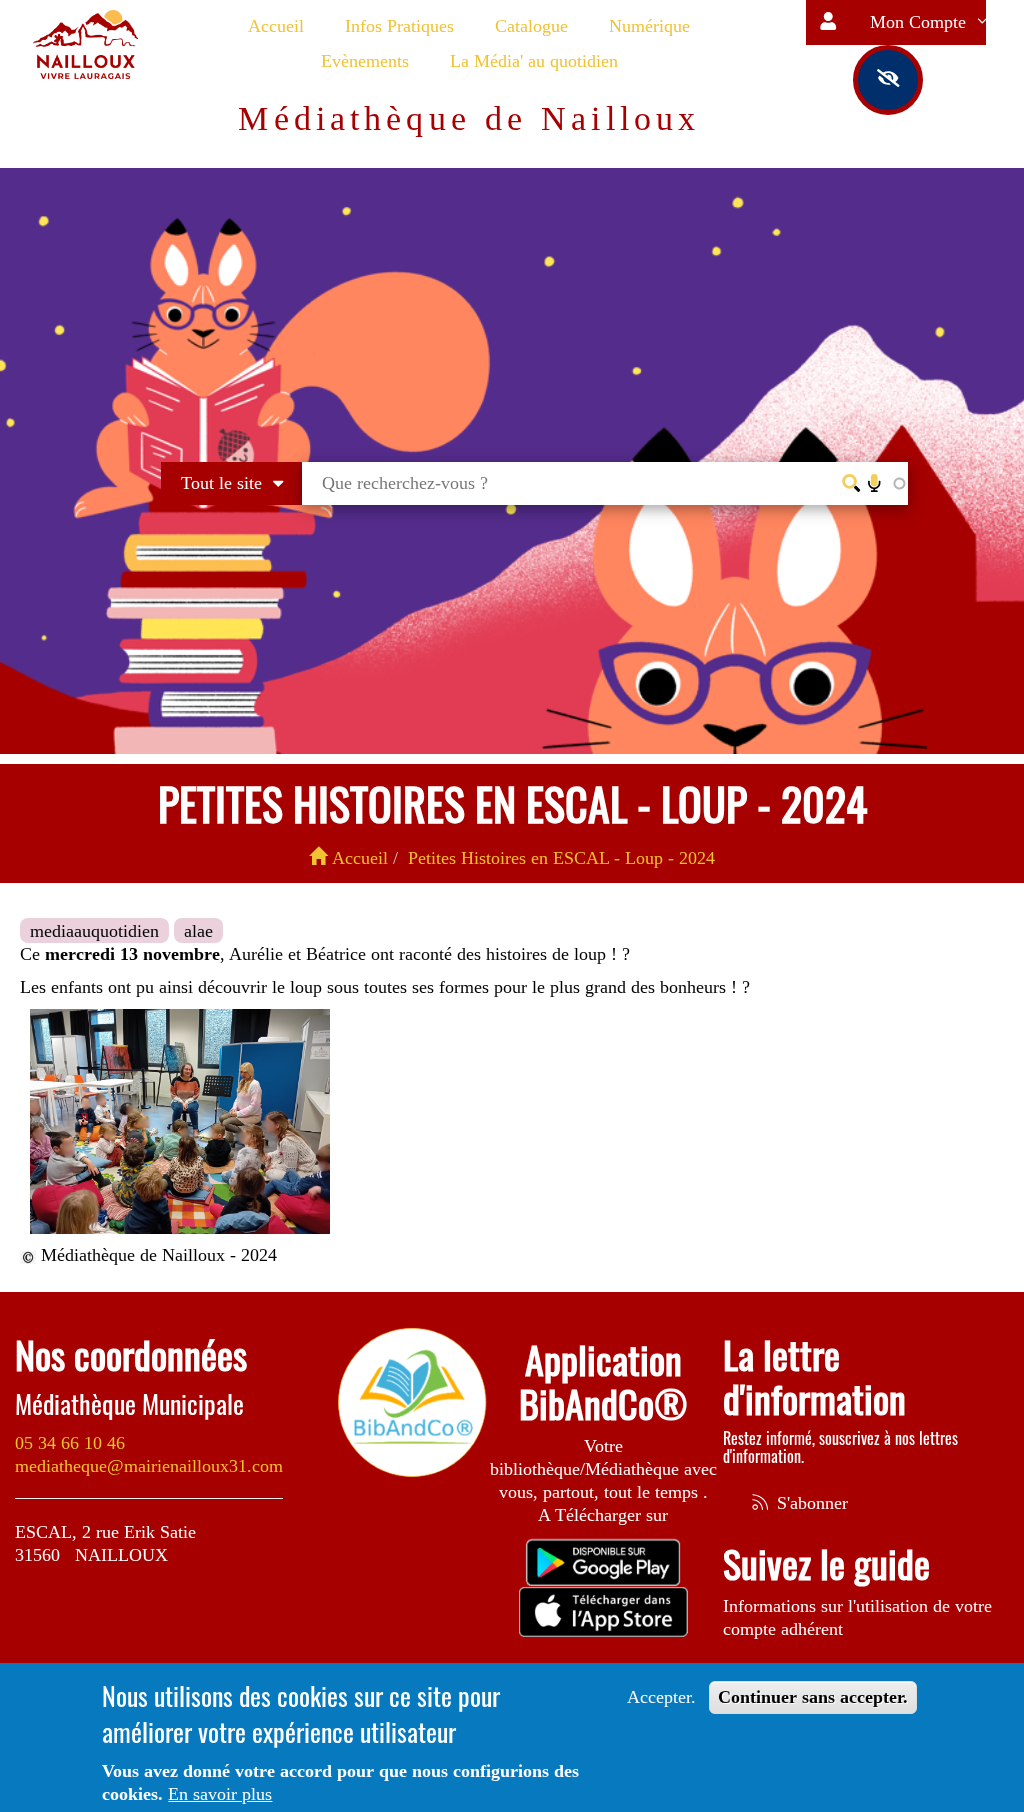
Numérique (649, 26)
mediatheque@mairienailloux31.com (149, 1466)
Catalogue (531, 26)
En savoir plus (220, 1794)
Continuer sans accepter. (813, 1697)
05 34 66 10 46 (70, 1443)
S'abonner (810, 1503)
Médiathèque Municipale (129, 1404)
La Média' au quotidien (534, 61)
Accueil (276, 26)
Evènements (365, 61)
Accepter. (661, 1697)
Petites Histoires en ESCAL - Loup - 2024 (561, 858)
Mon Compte (920, 22)
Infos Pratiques (399, 26)
